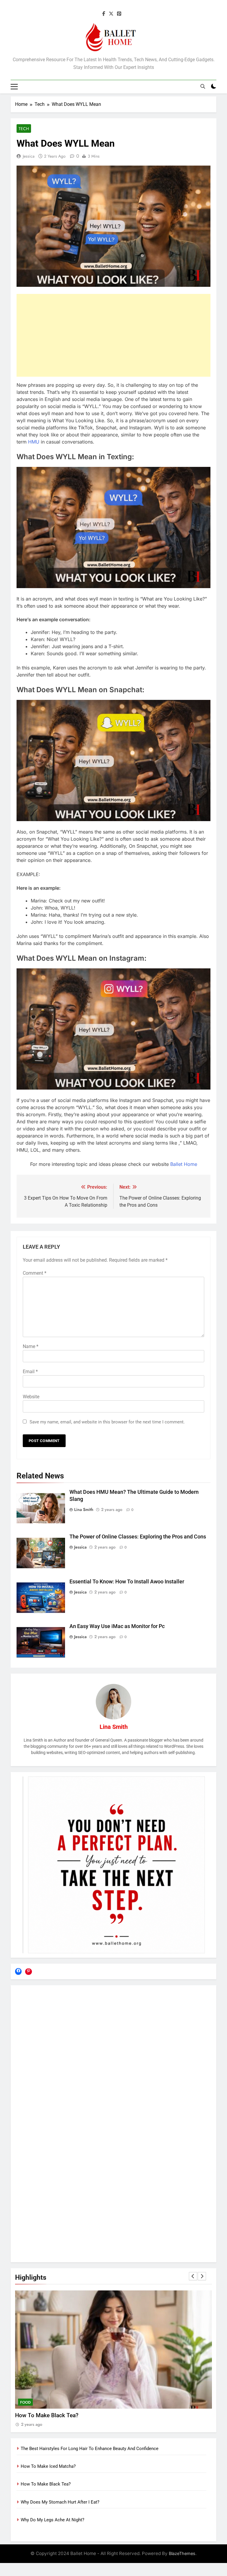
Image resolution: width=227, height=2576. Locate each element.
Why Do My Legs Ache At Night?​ (52, 2520)
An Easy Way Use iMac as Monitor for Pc (117, 1626)
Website (31, 1397)
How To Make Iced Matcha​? (48, 2466)
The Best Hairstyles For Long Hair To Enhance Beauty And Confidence (90, 2449)
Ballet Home (184, 1164)
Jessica (29, 156)
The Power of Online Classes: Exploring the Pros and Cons (138, 1537)
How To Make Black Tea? (46, 2484)
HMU (34, 442)
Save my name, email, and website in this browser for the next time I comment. (107, 1422)
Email (30, 1372)
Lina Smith (84, 1509)
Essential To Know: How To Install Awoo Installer (127, 1582)
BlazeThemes (182, 2553)
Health (27, 2402)
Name (31, 1346)
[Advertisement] (113, 335)
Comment (35, 1273)
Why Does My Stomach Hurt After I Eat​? (65, 2415)
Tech (24, 129)
